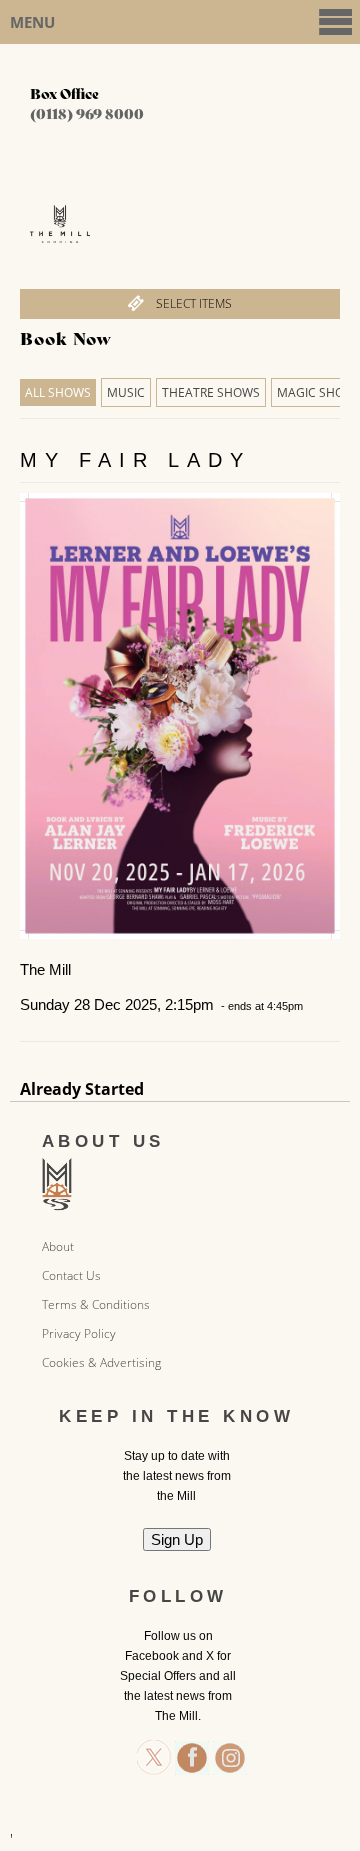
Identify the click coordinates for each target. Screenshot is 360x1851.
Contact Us (71, 1275)
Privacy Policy (79, 1333)
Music (126, 392)
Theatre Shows (211, 392)
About (58, 1246)
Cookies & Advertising (101, 1362)
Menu (32, 22)
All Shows (58, 392)
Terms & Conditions (96, 1304)
